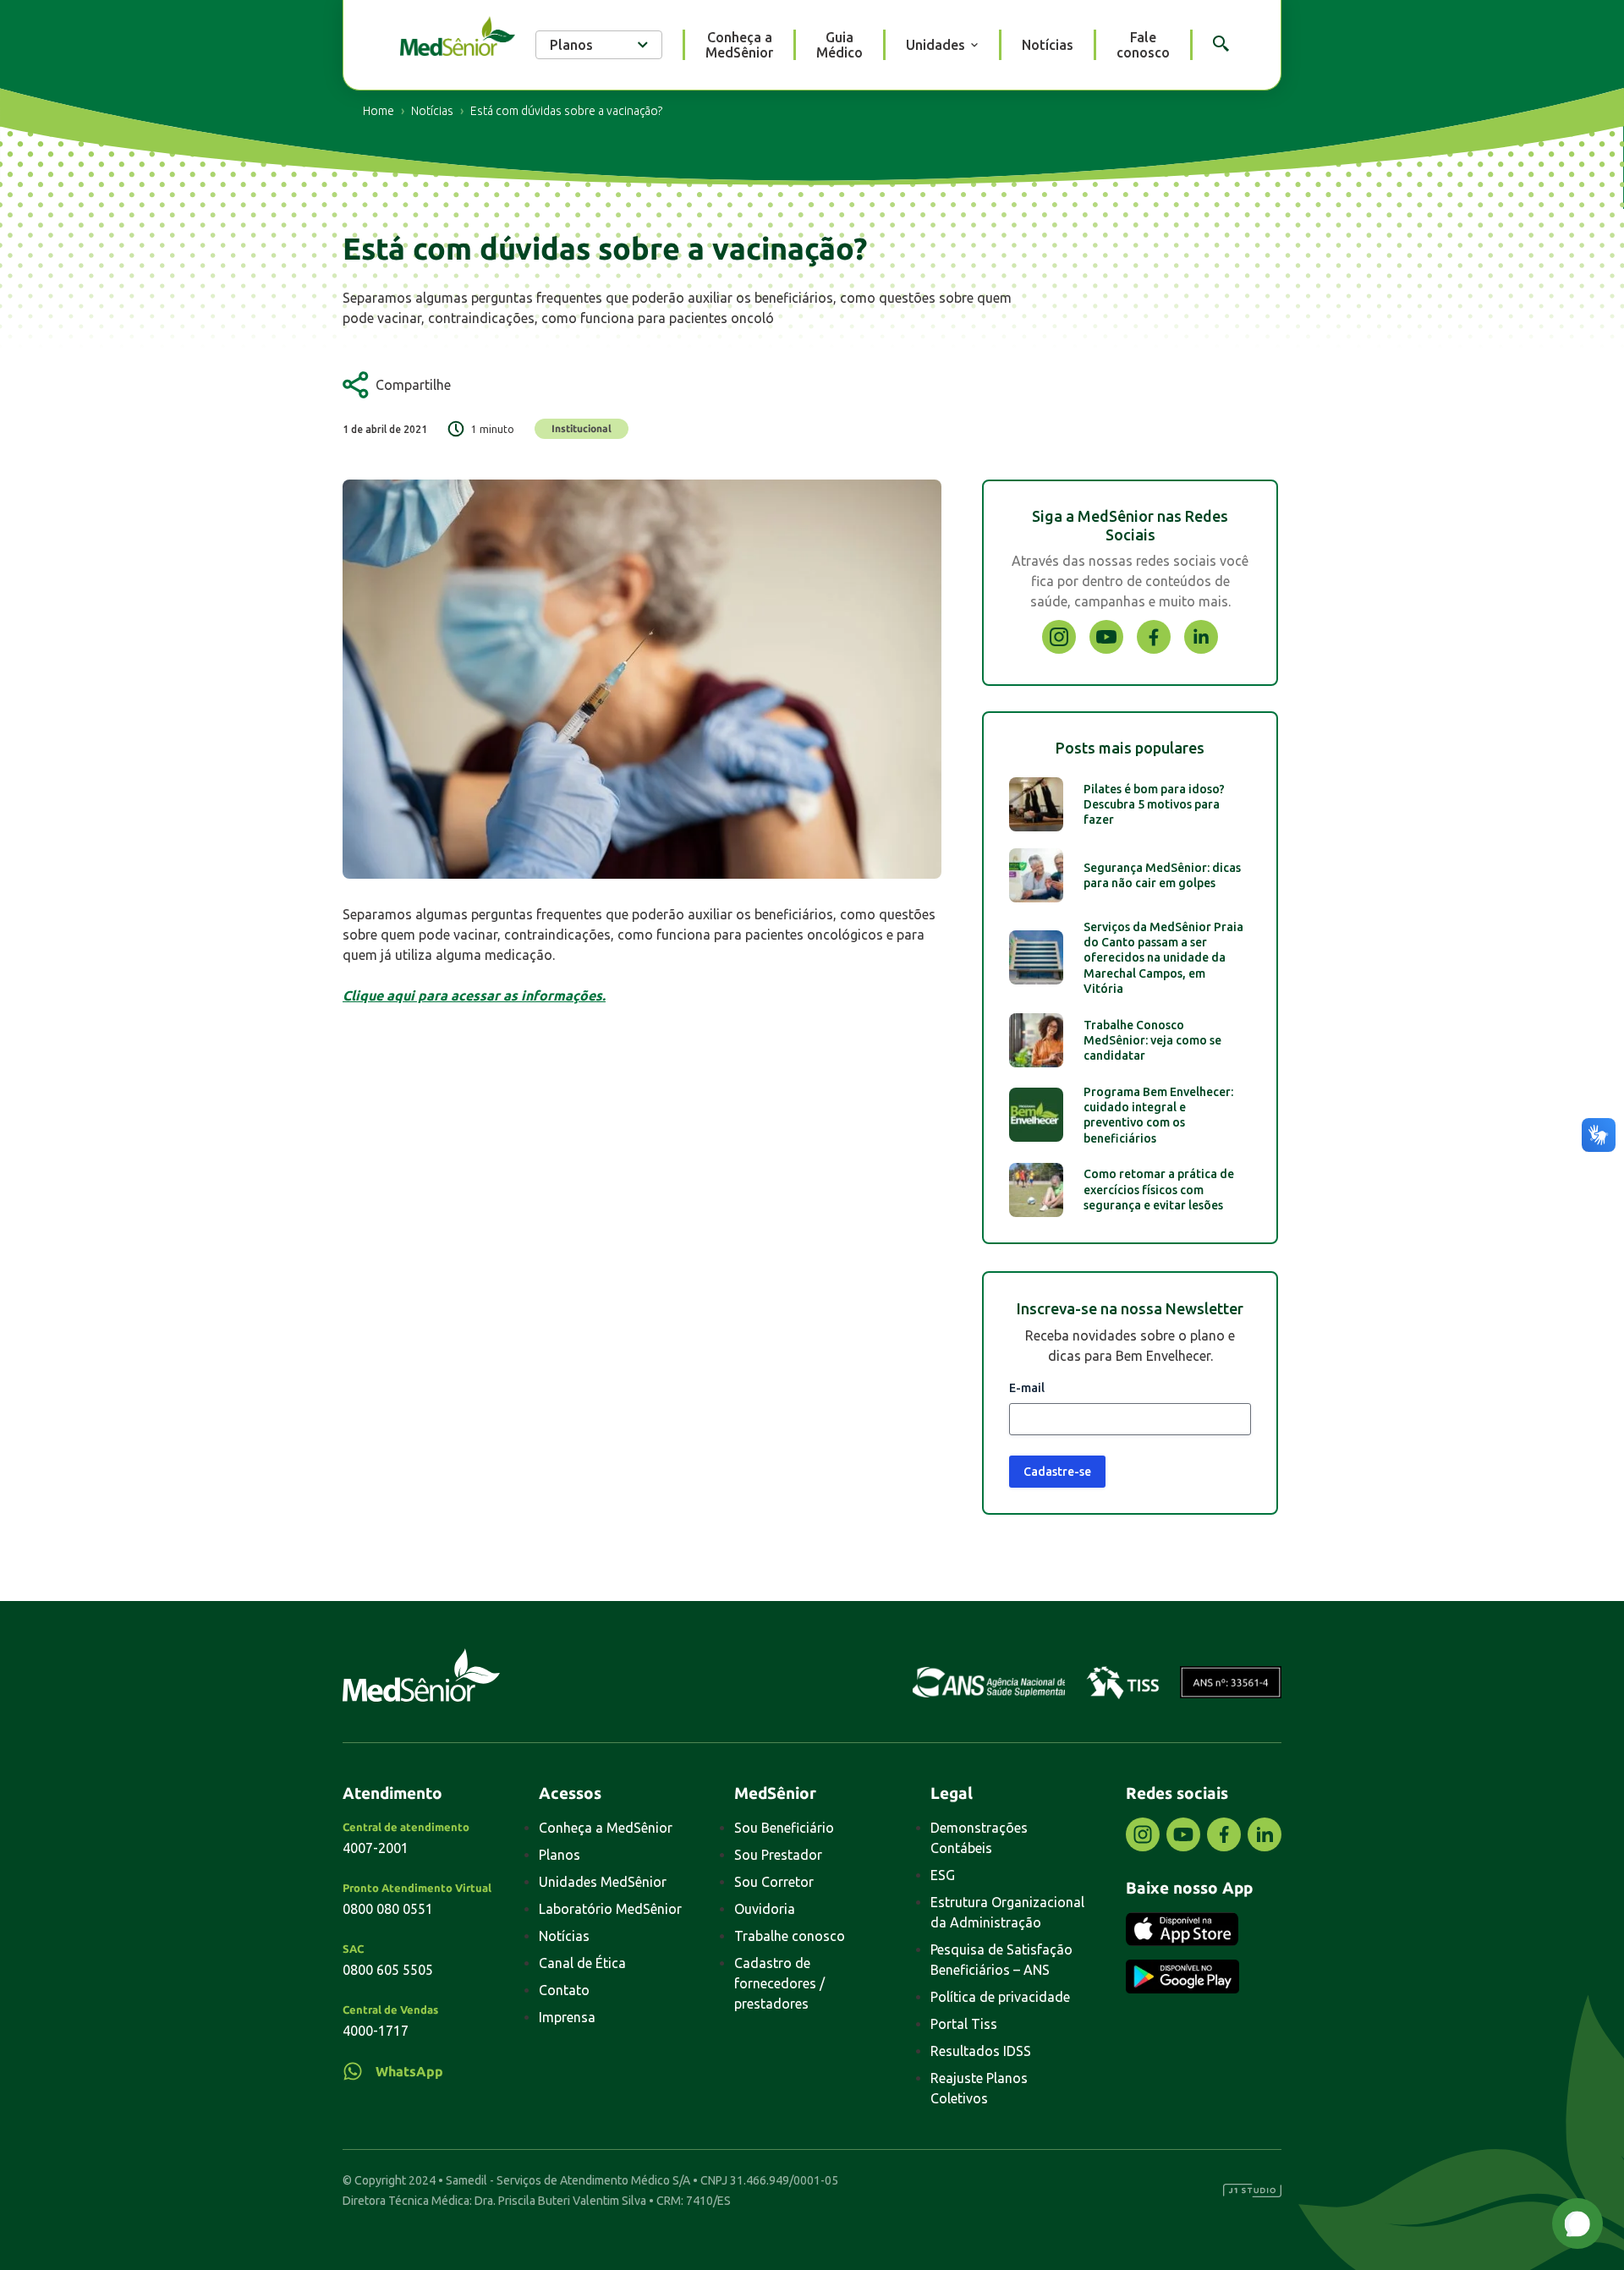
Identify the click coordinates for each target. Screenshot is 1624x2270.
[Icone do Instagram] (1059, 649)
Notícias (1048, 45)
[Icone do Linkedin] (1201, 649)
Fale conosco (1143, 45)
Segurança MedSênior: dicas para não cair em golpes (1162, 875)
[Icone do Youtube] (1106, 649)
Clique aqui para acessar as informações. (474, 995)
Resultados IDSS (981, 2051)
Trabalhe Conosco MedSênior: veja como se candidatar (1152, 1040)
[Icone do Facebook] (1154, 649)
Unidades (935, 45)
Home (379, 111)
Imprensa (567, 2017)
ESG (943, 1875)
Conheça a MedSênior (739, 45)
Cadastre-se (1057, 1472)
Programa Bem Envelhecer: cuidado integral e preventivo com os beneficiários (1158, 1115)
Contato (564, 1990)
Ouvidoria (765, 1909)
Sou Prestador (778, 1855)
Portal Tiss (964, 2024)
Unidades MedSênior (603, 1882)
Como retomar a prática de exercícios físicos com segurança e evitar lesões (1159, 1189)
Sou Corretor (774, 1882)
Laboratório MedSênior (610, 1909)
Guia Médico (839, 45)
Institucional (582, 428)
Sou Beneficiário (784, 1828)
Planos (560, 1855)
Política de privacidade (1000, 1997)
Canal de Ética (582, 1963)
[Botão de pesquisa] (1221, 44)
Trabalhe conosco (790, 1936)
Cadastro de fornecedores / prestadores (779, 1983)
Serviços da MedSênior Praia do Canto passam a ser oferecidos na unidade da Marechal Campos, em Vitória (1163, 958)
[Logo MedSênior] (458, 38)
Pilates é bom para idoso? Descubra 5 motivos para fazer (1154, 804)
